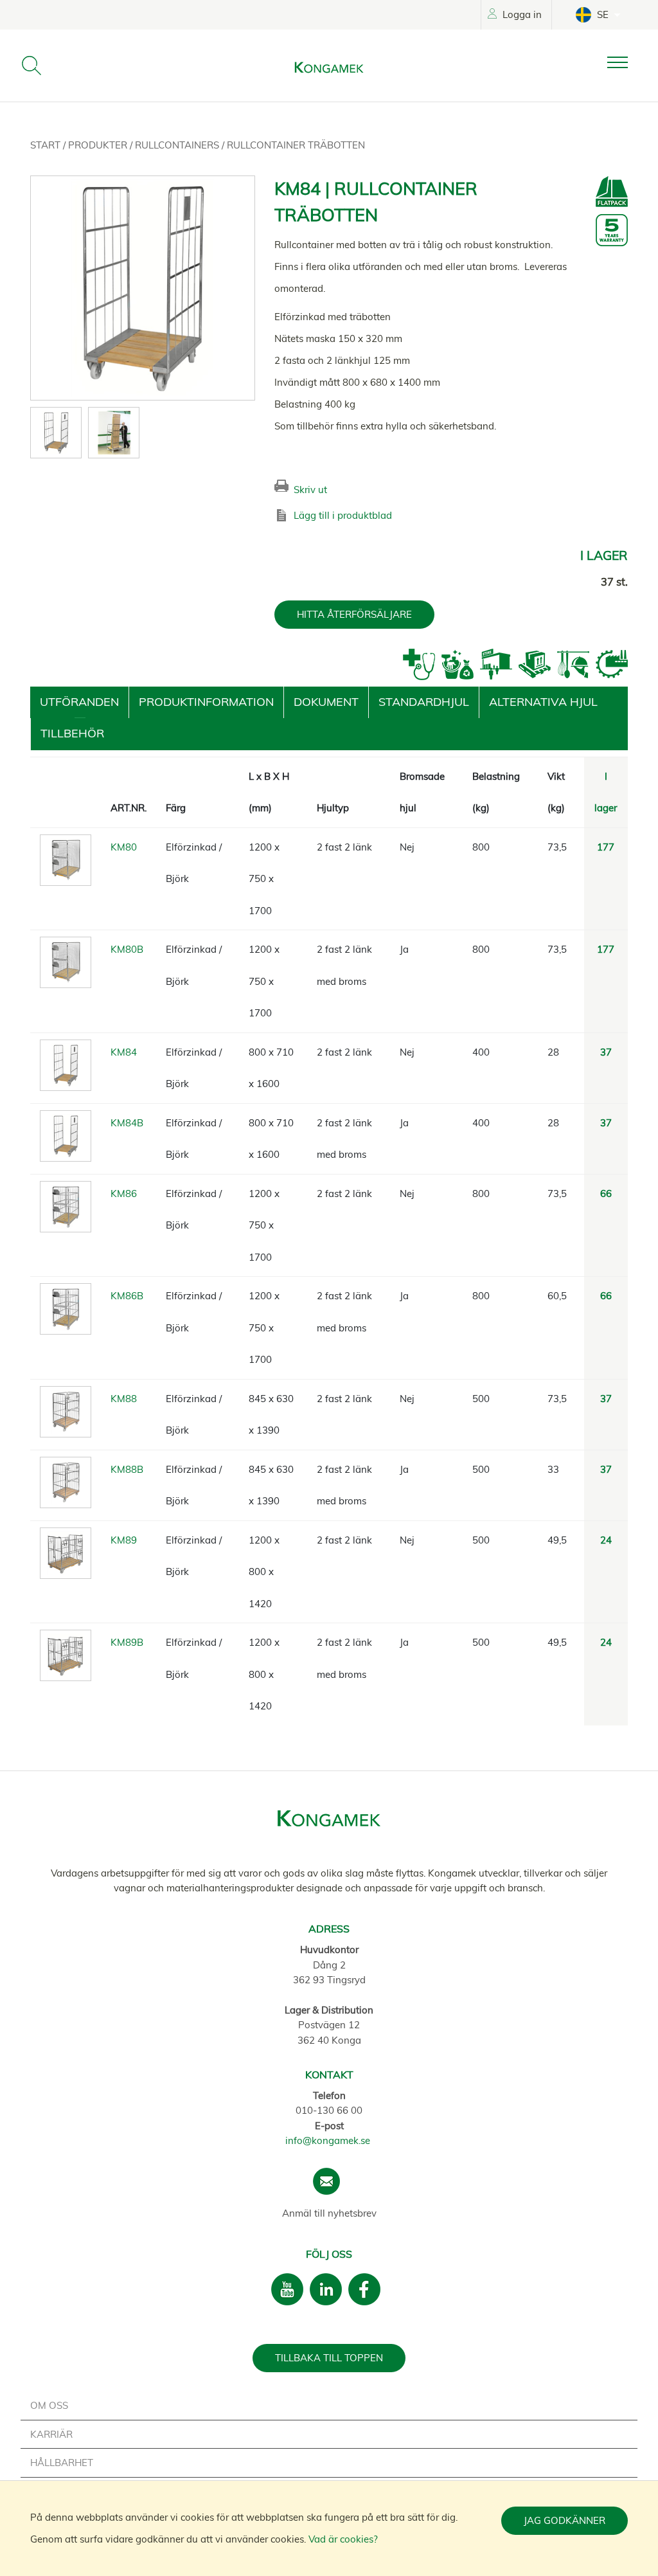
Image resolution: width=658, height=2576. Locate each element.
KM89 (124, 1540)
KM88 (124, 1399)
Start (47, 145)
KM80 (124, 847)
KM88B (127, 1469)
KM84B (127, 1123)
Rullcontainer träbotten (296, 145)
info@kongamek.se (328, 2140)
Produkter (99, 145)
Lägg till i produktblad (343, 515)
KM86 (124, 1193)
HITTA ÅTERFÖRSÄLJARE (354, 614)
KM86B (127, 1296)
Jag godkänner (565, 2520)
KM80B (127, 949)
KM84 (124, 1052)
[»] (628, 63)
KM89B (127, 1642)
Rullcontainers (178, 145)
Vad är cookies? (343, 2539)
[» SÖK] (31, 66)
